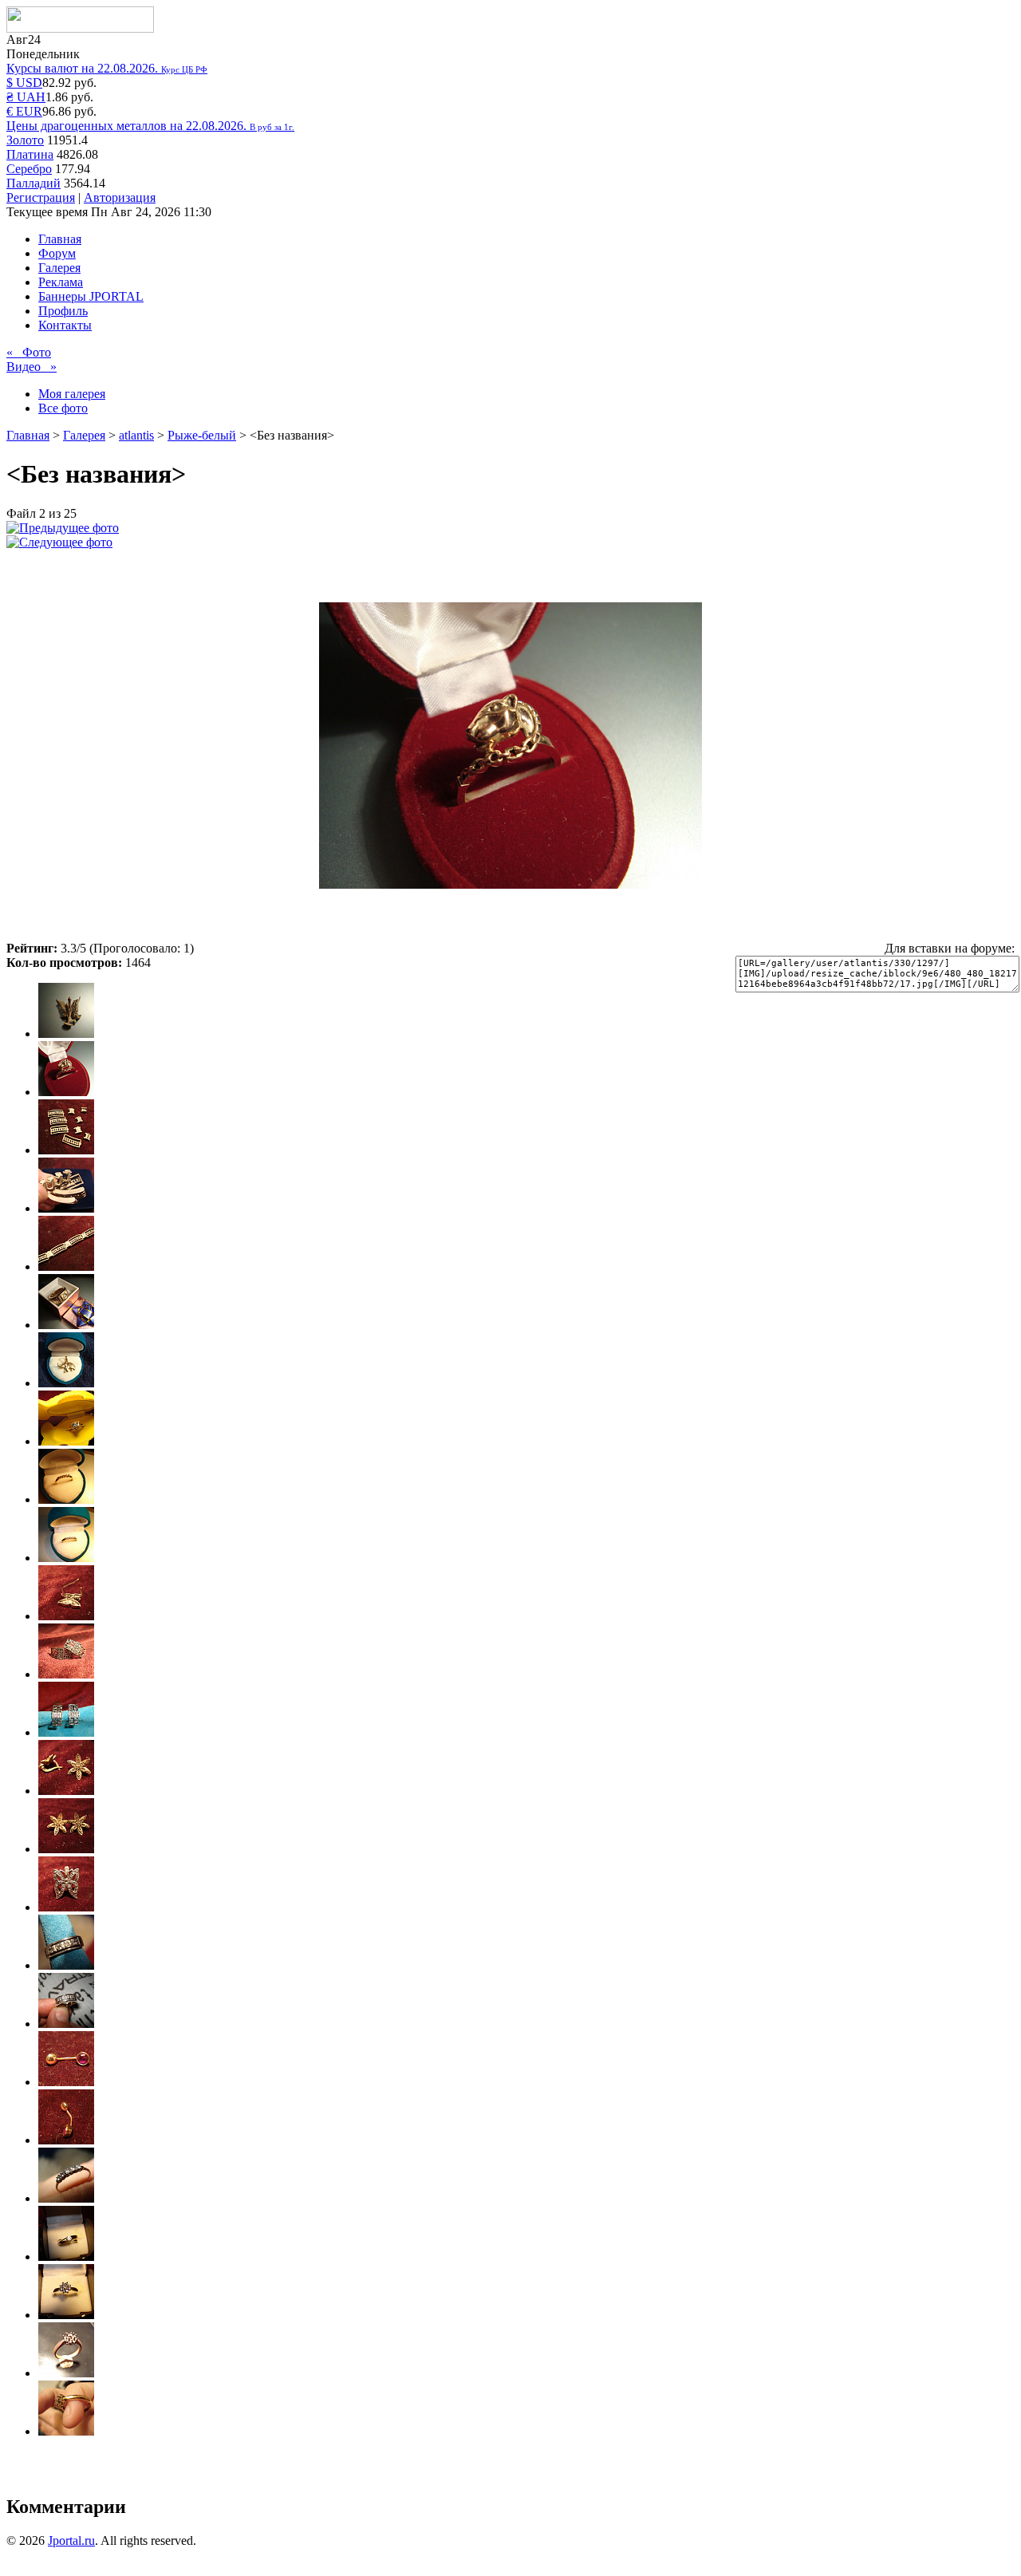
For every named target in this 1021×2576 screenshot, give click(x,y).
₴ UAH (26, 97)
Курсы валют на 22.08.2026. (107, 68)
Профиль (63, 311)
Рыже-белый (202, 435)
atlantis (136, 435)
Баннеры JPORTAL (91, 296)
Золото (25, 140)
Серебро (29, 169)
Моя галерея (72, 394)
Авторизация (120, 197)
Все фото (63, 408)
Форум (57, 253)
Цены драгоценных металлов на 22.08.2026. (150, 126)
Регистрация (41, 197)
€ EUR (24, 111)
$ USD (24, 83)
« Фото (29, 352)
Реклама (61, 282)
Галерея (59, 268)
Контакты (65, 325)
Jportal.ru (71, 2540)
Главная (60, 239)
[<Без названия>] (63, 528)
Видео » (32, 367)
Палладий (34, 183)
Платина (30, 154)
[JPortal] (80, 28)
